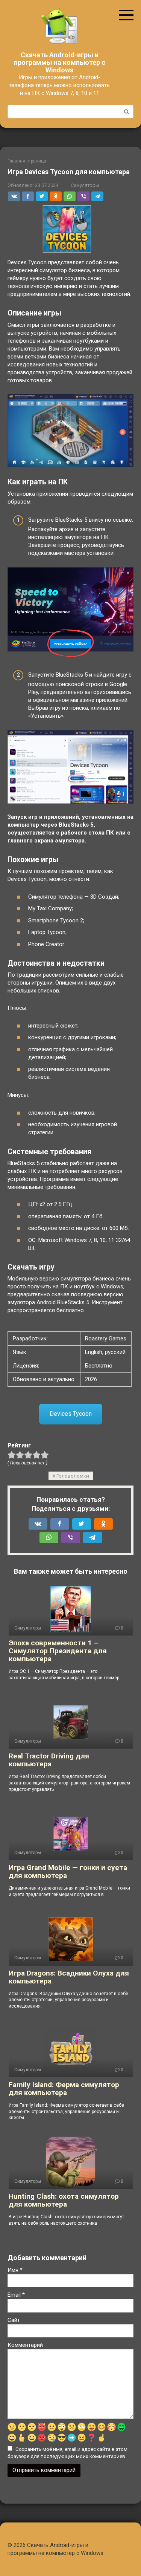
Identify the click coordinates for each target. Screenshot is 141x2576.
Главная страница (27, 161)
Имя (15, 2270)
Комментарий (25, 2345)
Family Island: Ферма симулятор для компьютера (64, 2089)
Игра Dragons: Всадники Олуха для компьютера (69, 1977)
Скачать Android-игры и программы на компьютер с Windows (60, 62)
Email (16, 2295)
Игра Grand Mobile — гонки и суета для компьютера (68, 1872)
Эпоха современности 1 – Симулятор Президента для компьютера (58, 1651)
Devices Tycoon (71, 1414)
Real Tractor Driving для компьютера (49, 1760)
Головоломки (73, 1476)
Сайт (14, 2320)
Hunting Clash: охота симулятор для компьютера (64, 2200)
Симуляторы (85, 185)
